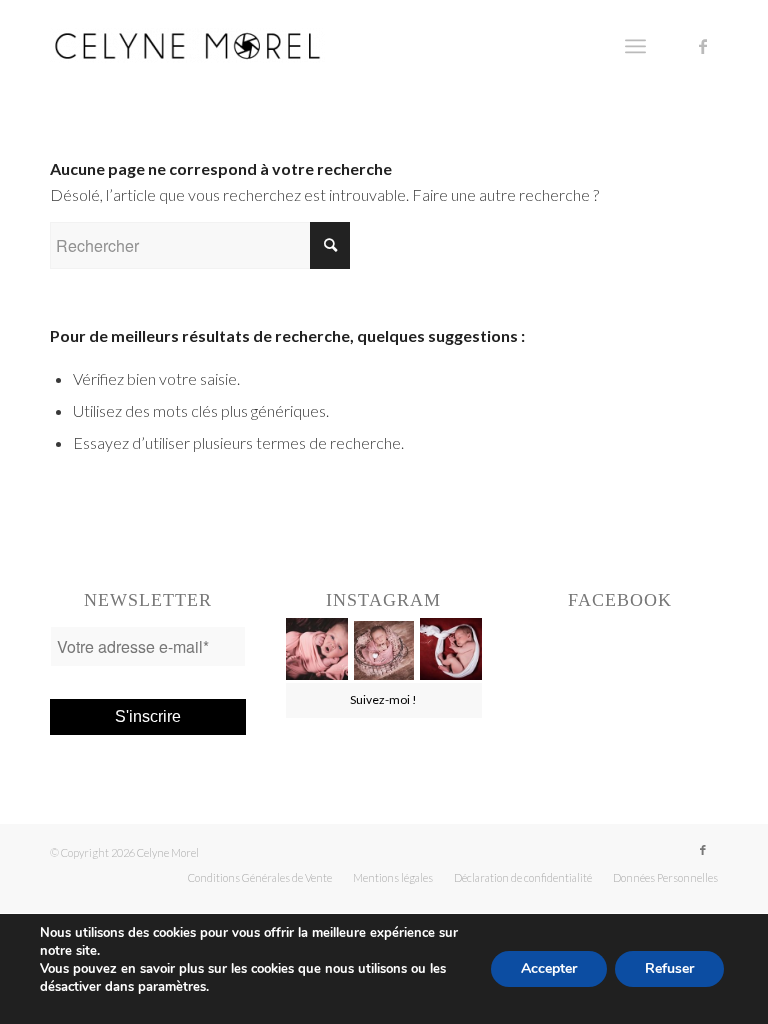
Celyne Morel (168, 852)
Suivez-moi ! (383, 699)
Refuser (669, 968)
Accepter (549, 968)
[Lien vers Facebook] (703, 46)
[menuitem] (260, 878)
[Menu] (635, 46)
